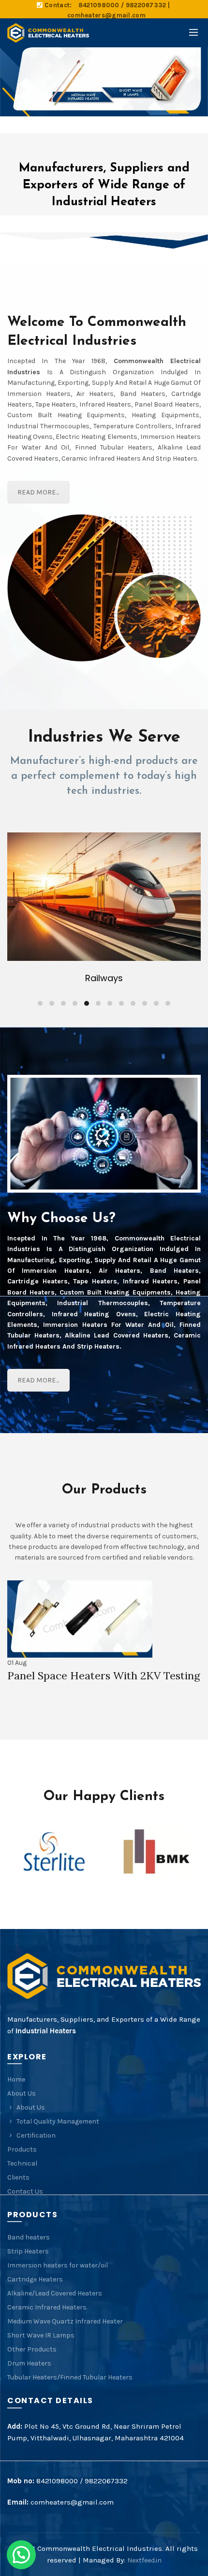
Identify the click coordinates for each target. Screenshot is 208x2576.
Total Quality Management (58, 2121)
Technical (22, 2163)
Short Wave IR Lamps (41, 2335)
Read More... (38, 492)
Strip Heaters (28, 2251)
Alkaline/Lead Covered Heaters (55, 2293)
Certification (36, 2135)
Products (22, 2149)
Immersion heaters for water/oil (58, 2265)
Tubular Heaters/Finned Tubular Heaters (70, 2377)
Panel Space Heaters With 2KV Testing (104, 1675)
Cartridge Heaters (35, 2279)
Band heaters (29, 2237)
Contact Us (25, 2191)
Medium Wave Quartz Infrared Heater (65, 2321)
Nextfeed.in (144, 2560)
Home (16, 2079)
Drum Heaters (29, 2363)
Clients (18, 2177)
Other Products (32, 2349)
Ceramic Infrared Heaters (47, 2307)
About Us (22, 2093)
